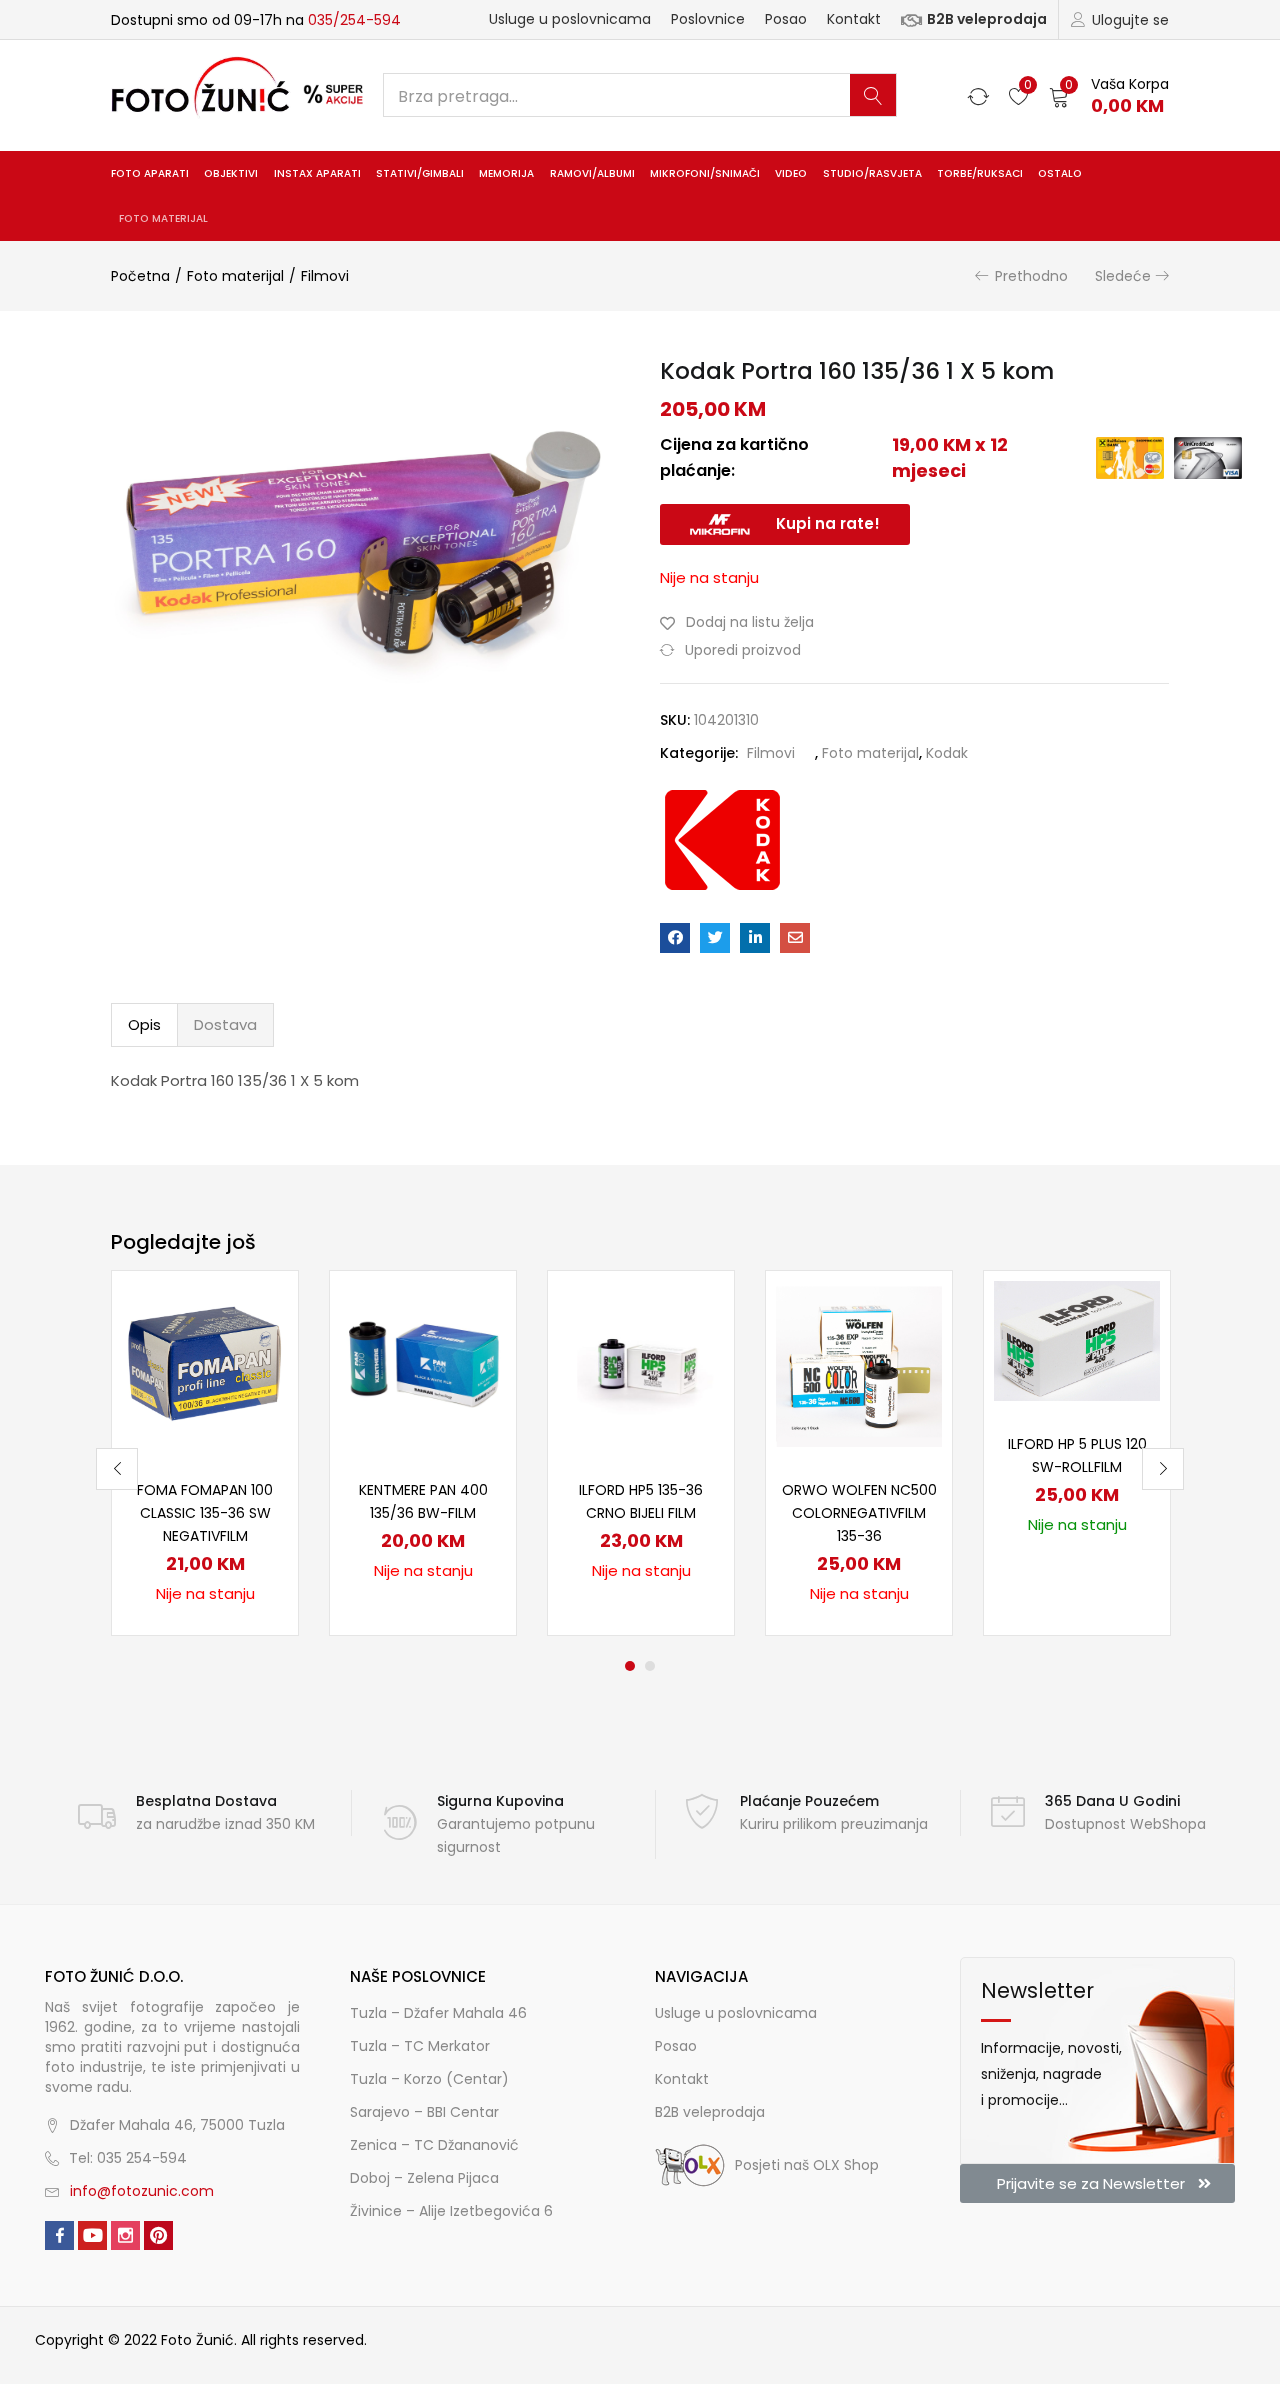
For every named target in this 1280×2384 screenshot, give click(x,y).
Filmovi (325, 276)
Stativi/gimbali (420, 173)
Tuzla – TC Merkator (420, 2046)
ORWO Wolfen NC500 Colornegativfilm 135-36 (859, 1513)
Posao (786, 19)
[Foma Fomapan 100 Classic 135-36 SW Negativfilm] (205, 1363)
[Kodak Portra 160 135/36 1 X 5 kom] (675, 938)
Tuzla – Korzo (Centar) (429, 2079)
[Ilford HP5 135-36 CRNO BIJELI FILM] (641, 1363)
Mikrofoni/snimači (705, 173)
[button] (1109, 95)
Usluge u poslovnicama (570, 19)
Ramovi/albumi (592, 173)
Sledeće (1123, 276)
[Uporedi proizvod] (259, 1344)
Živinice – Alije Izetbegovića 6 (451, 2211)
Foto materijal (163, 218)
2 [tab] (650, 1666)
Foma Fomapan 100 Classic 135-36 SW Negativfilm (205, 1513)
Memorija (506, 173)
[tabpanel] (205, 1453)
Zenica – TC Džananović (434, 2145)
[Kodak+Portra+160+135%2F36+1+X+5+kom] (715, 938)
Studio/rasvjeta (872, 173)
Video (791, 173)
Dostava (225, 1024)
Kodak (947, 753)
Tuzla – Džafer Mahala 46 (438, 2013)
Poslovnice (708, 19)
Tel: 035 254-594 (128, 2158)
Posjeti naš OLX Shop (807, 2165)
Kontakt (854, 19)
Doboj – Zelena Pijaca (424, 2178)
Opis (144, 1024)
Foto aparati (150, 173)
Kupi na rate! (828, 523)
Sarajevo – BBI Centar (424, 2112)
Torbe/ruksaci (980, 173)
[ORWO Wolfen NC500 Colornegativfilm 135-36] (859, 1363)
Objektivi (231, 173)
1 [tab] (630, 1666)
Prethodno (1031, 276)
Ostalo (1060, 173)
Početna (140, 276)
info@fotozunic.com (142, 2191)
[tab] (144, 1025)
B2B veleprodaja (987, 19)
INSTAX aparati (317, 173)
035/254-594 (354, 20)
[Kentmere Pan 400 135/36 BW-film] (423, 1363)
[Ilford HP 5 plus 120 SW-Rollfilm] (1077, 1340)
